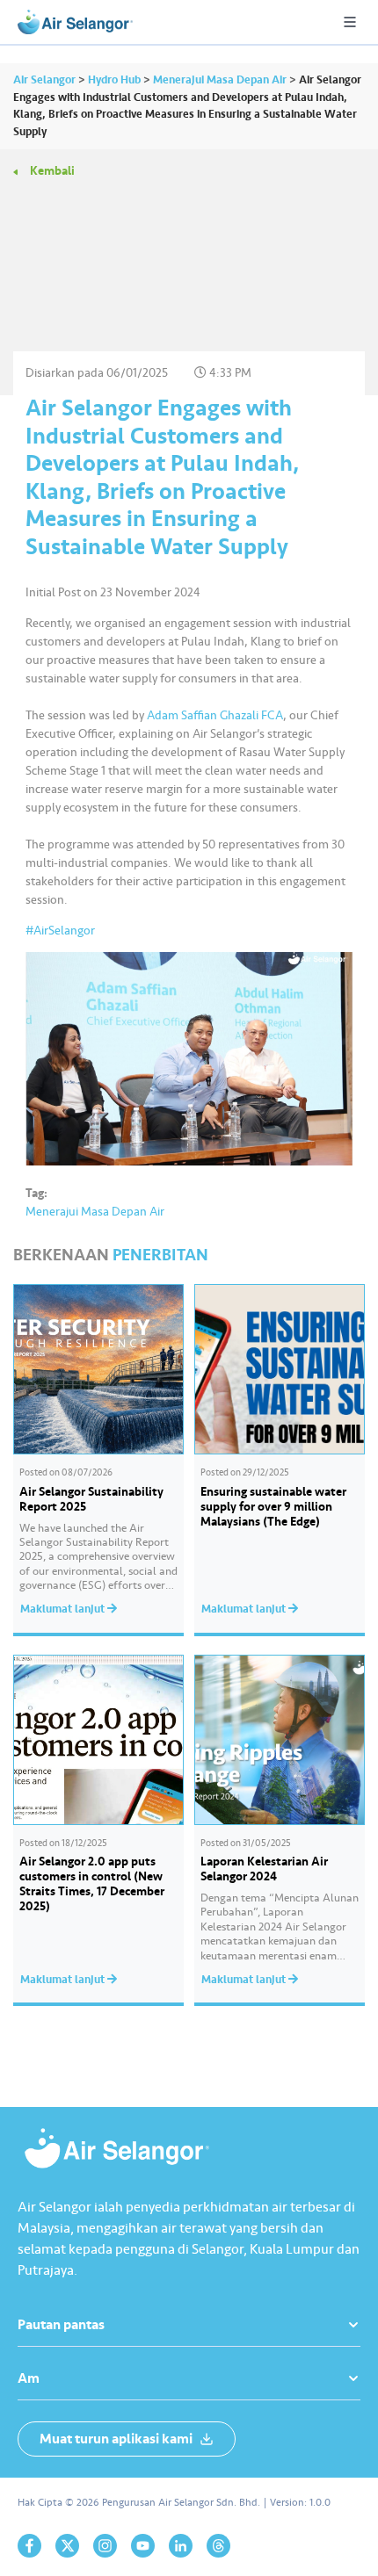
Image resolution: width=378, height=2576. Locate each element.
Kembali (52, 171)
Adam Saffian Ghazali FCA (215, 715)
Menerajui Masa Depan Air (95, 1212)
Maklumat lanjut (64, 1609)
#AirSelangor (60, 931)
